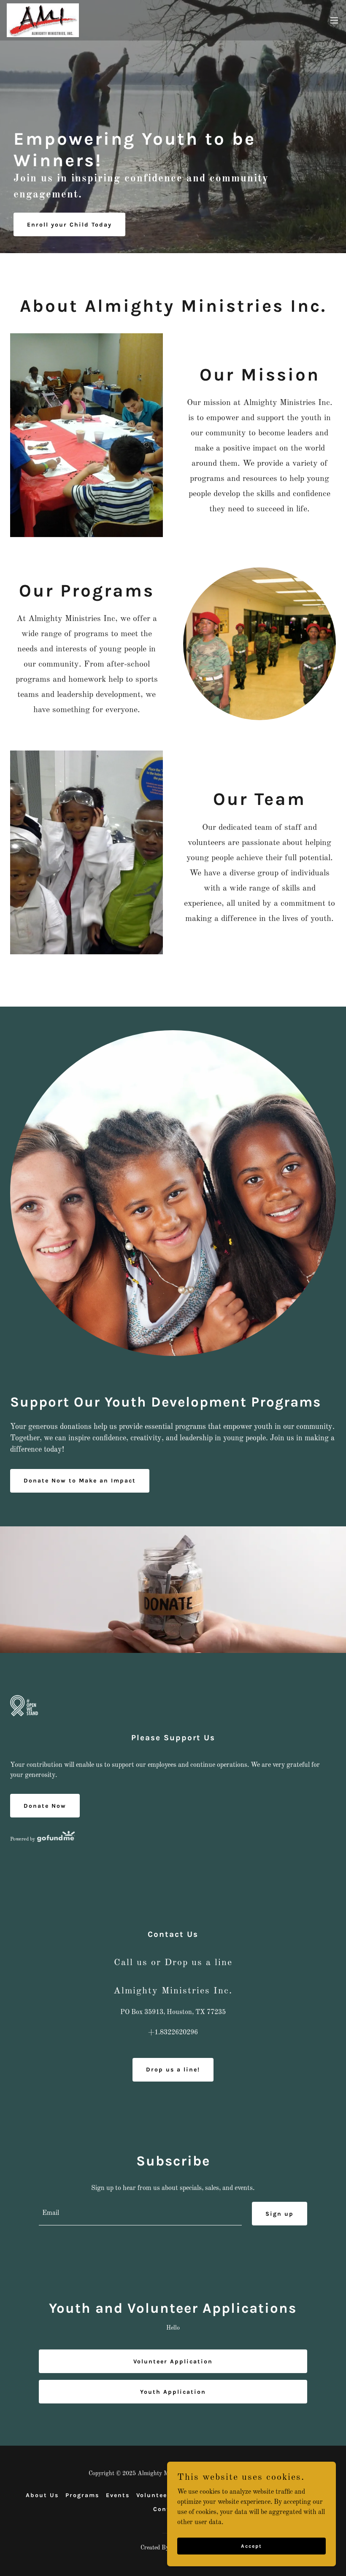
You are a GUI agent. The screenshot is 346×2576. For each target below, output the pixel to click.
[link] (43, 20)
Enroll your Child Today (69, 225)
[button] (334, 20)
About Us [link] (42, 2495)
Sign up (280, 2214)
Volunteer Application (173, 2361)
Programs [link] (82, 2495)
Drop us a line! (173, 2070)
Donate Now (45, 1806)
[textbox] (140, 2214)
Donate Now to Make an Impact (80, 1481)
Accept (251, 2546)
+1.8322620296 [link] (173, 2033)
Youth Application (173, 2392)
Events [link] (118, 2495)
